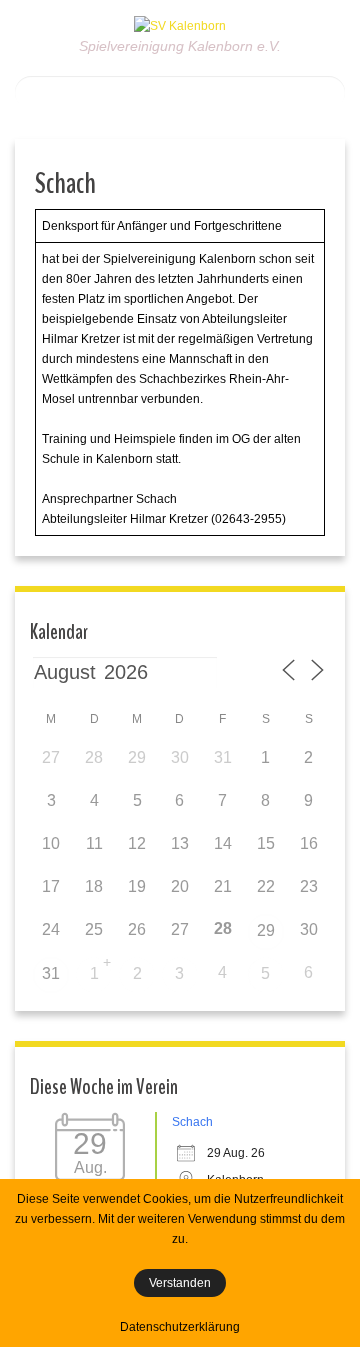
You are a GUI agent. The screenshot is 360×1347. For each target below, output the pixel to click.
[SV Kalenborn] (180, 25)
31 (51, 973)
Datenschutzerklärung (180, 1327)
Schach (192, 1122)
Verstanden (180, 1283)
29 (266, 930)
